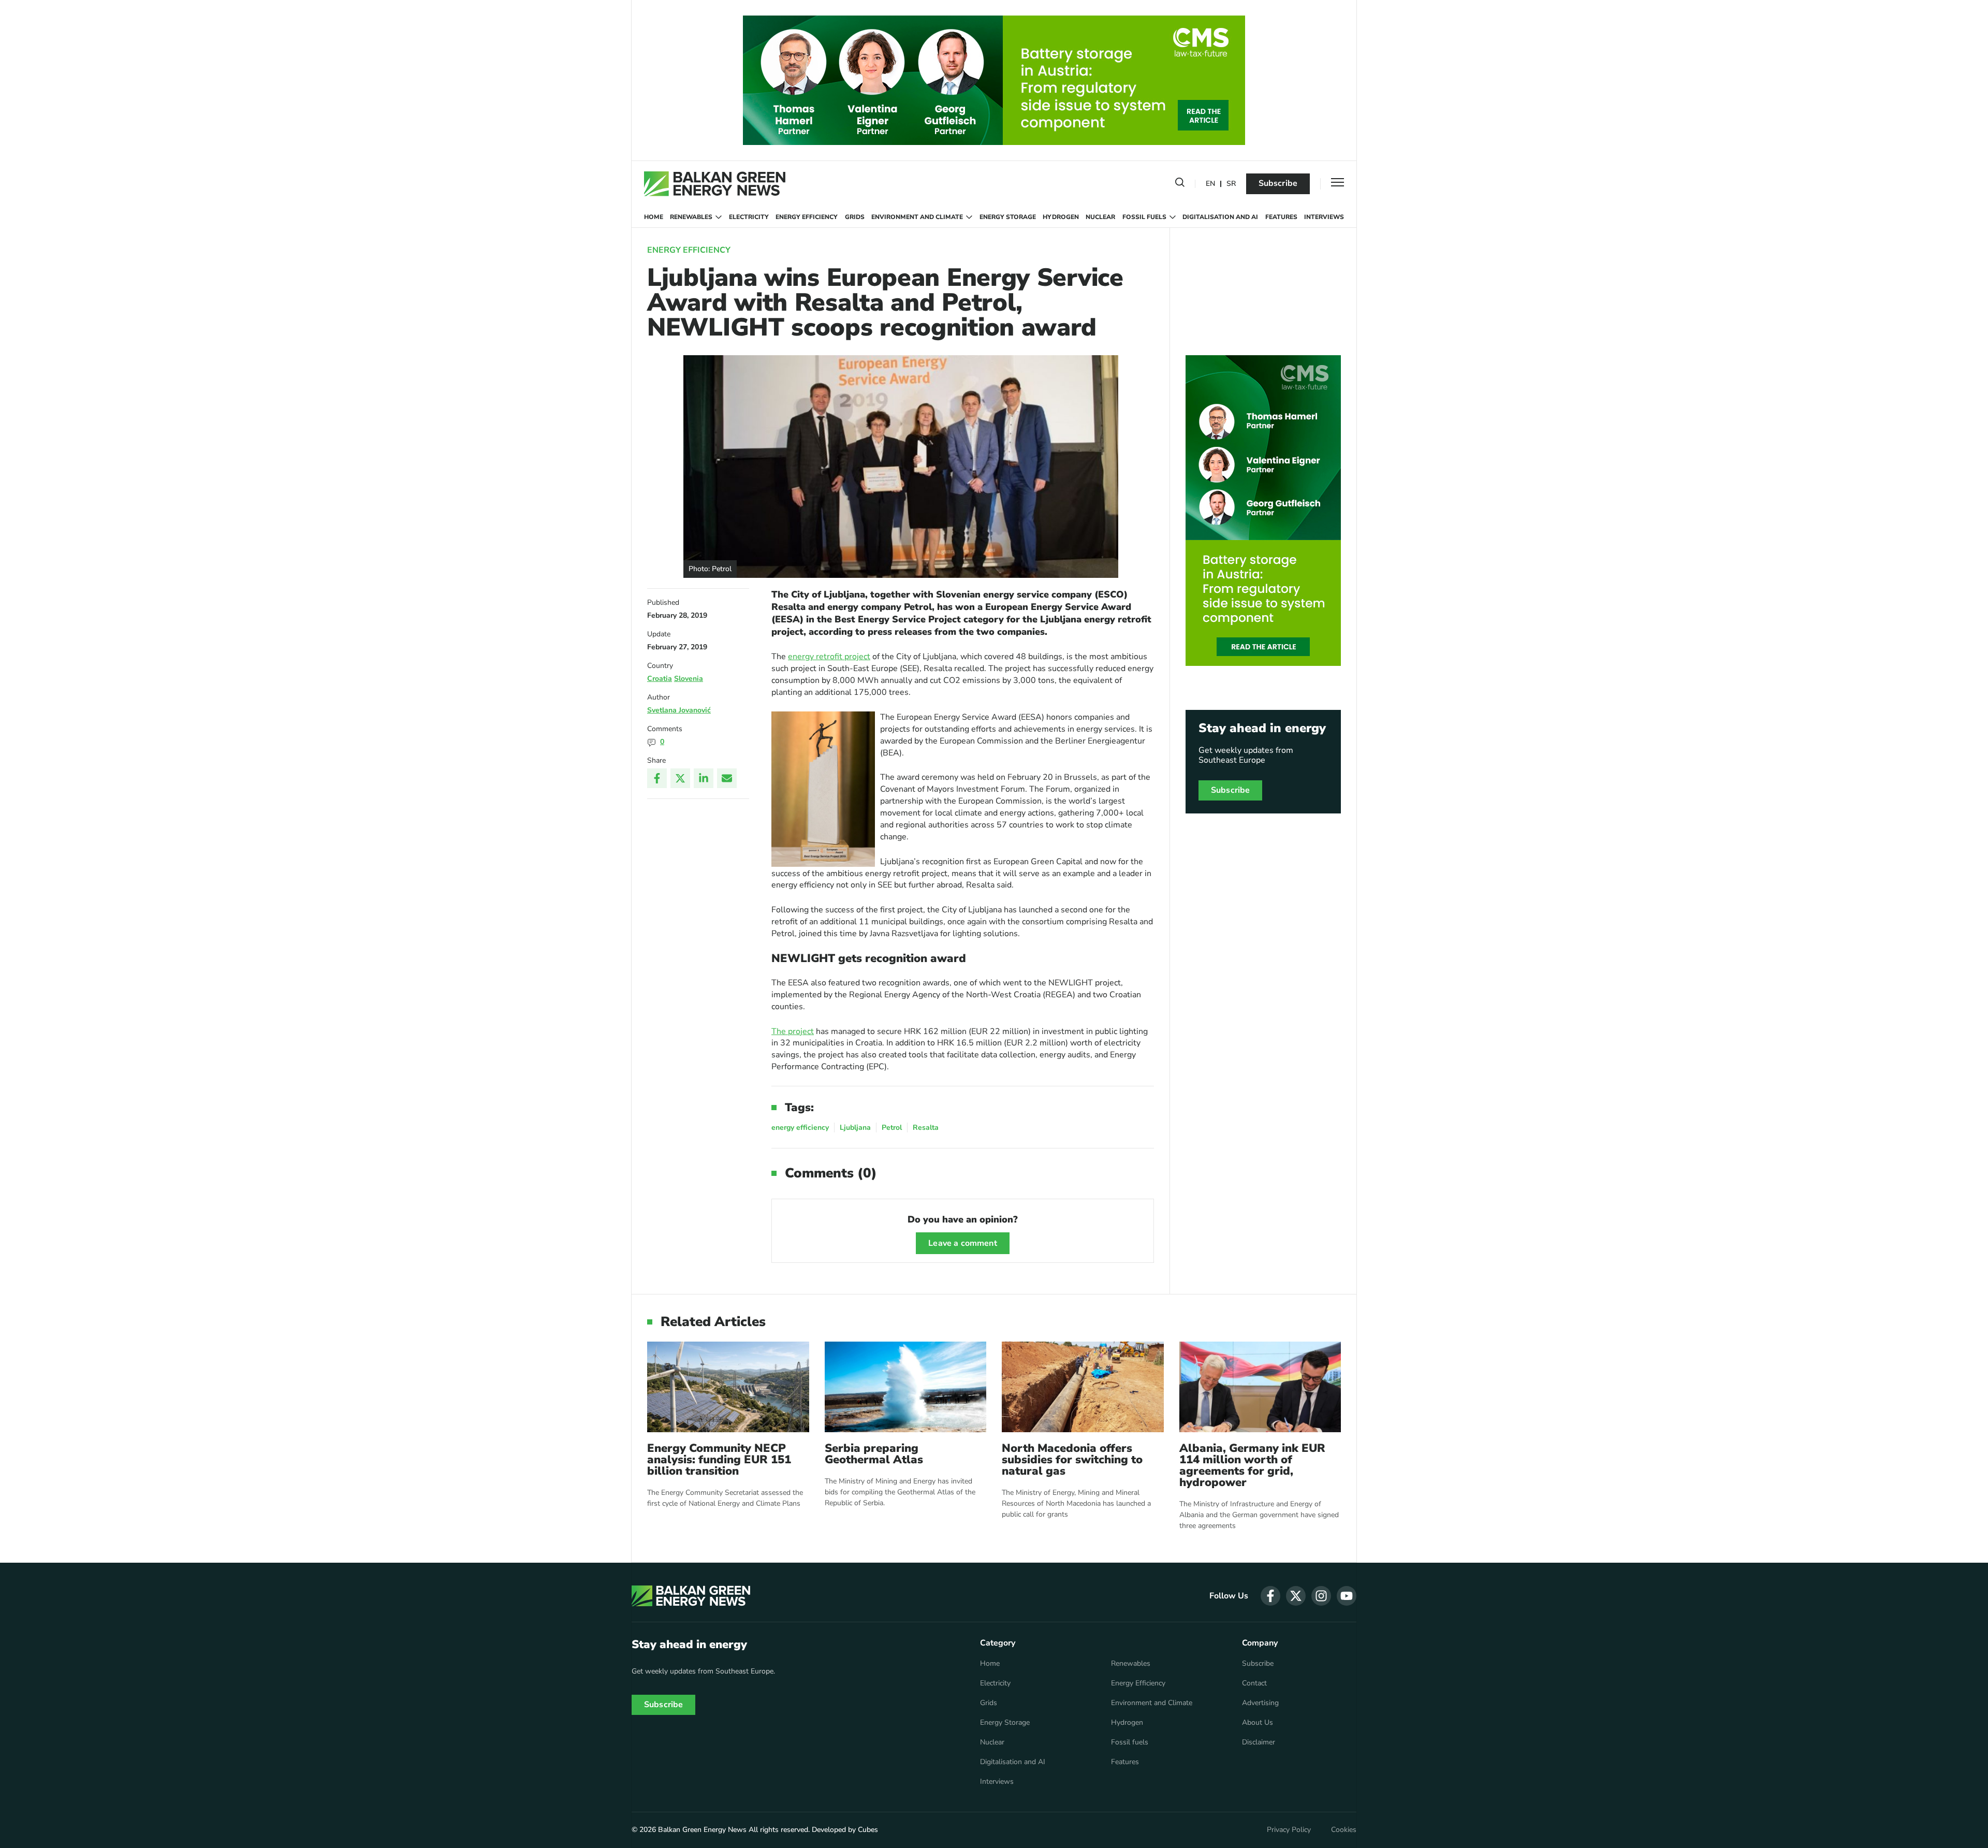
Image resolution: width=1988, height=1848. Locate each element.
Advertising (1260, 1703)
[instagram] (1321, 1596)
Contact (1254, 1683)
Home (654, 217)
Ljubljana (855, 1127)
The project (793, 1031)
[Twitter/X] (680, 778)
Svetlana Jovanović (679, 710)
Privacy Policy (1289, 1830)
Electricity (749, 217)
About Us (1258, 1723)
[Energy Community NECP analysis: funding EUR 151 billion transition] (728, 1387)
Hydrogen (1061, 217)
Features (1281, 217)
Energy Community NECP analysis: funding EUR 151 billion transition (719, 1460)
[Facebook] (657, 778)
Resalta (926, 1127)
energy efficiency (800, 1127)
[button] (1180, 184)
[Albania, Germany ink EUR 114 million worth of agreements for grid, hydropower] (1260, 1387)
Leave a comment (962, 1243)
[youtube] (1347, 1596)
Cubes (868, 1830)
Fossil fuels (1144, 217)
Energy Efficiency (807, 217)
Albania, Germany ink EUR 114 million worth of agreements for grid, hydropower (1252, 1465)
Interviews (1324, 217)
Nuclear (1100, 217)
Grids (855, 217)
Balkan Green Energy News (702, 1830)
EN (1210, 184)
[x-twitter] (1296, 1596)
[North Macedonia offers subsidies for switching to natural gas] (1083, 1387)
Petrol (892, 1127)
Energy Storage (1008, 217)
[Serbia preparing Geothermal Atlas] (906, 1387)
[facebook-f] (1270, 1596)
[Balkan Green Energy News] (715, 184)
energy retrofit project (829, 657)
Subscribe (1278, 183)
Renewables (691, 217)
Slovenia (689, 679)
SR (1231, 184)
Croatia (660, 679)
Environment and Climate (917, 217)
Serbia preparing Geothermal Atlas (874, 1454)
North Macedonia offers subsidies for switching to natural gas (1072, 1460)
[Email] (727, 778)
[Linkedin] (704, 778)
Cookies (1344, 1830)
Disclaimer (1259, 1742)
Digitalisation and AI (1220, 217)
